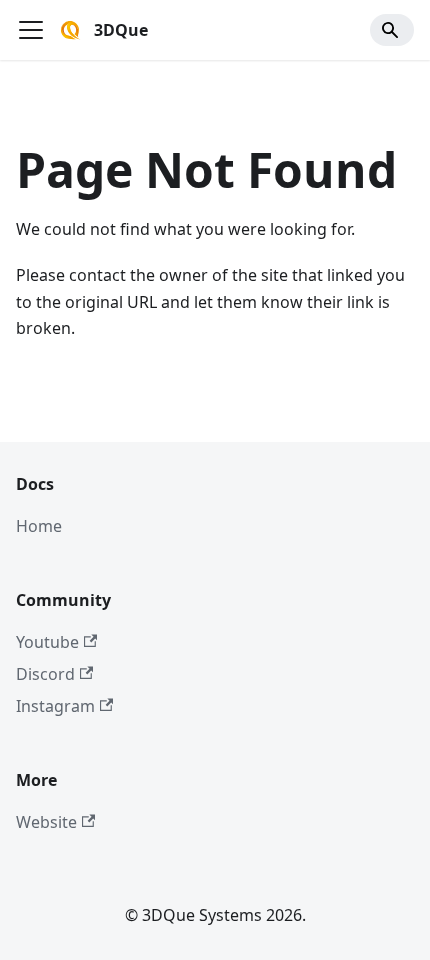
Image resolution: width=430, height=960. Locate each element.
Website (46, 822)
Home (39, 526)
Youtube (47, 642)
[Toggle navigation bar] (31, 30)
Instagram (55, 706)
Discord (45, 674)
